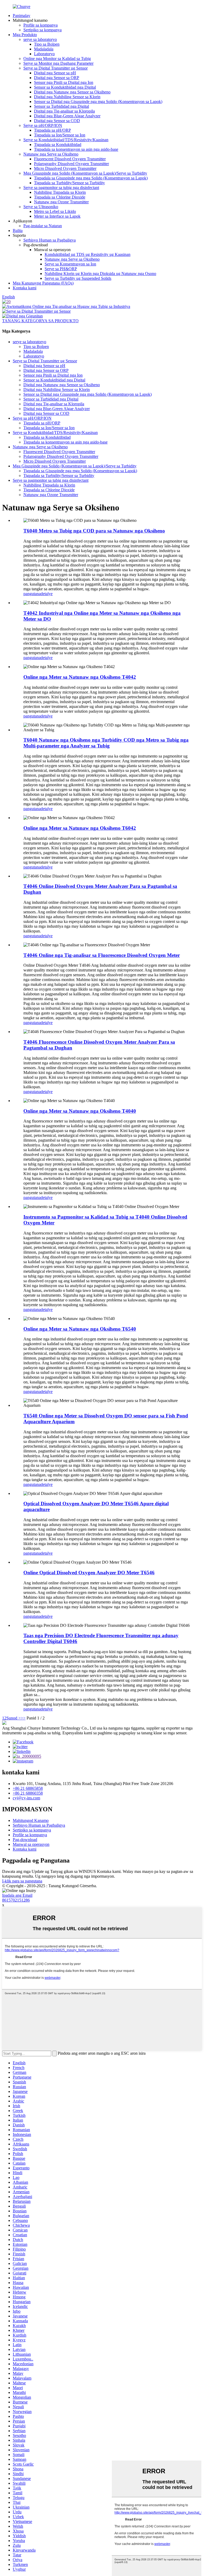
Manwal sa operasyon (31, 1844)
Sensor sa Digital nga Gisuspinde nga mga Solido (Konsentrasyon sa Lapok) (98, 102)
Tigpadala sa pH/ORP (52, 130)
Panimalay (22, 16)
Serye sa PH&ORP (61, 269)
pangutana (32, 594)
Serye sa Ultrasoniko (41, 207)
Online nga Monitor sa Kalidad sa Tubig (57, 59)
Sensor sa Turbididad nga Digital (61, 106)
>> (23, 1718)
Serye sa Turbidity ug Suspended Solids (78, 278)
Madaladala (44, 49)
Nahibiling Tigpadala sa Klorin (60, 192)
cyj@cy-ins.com (26, 1798)
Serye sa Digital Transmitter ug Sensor (56, 68)
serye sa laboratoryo (40, 39)
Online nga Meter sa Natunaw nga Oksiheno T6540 (80, 1329)
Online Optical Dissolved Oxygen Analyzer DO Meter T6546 (89, 1573)
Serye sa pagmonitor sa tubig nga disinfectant (61, 188)
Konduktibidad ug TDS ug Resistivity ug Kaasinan (88, 254)
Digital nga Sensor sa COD (57, 121)
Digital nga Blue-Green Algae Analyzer (67, 116)
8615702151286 (16, 1900)
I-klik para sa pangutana (22, 1881)
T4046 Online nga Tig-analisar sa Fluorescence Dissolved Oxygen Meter (102, 955)
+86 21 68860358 (28, 1793)
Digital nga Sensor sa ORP (57, 78)
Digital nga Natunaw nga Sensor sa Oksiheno (72, 92)
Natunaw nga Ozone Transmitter (61, 202)
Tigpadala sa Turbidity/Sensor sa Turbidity (69, 183)
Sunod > (14, 1718)
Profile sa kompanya (41, 25)
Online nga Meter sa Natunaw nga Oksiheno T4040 (80, 1111)
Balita (18, 231)
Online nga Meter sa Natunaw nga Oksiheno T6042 (80, 828)
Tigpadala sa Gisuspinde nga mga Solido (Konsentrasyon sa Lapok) (91, 178)
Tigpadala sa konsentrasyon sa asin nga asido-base (76, 149)
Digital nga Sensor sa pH (55, 73)
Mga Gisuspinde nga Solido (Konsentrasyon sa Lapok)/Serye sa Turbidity (85, 173)
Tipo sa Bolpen (47, 44)
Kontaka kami (25, 288)
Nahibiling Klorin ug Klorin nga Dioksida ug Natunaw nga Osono (100, 274)
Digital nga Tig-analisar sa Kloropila (64, 111)
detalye (47, 594)
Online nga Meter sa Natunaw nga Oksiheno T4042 (80, 677)
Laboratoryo (44, 54)
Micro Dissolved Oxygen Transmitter (65, 168)
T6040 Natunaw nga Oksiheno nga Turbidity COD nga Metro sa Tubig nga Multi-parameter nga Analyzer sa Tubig (106, 743)
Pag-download (25, 1840)
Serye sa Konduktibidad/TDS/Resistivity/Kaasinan (66, 140)
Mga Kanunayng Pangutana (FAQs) (43, 283)
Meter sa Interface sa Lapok (57, 216)
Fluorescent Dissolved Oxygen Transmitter (70, 159)
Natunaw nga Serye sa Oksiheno (51, 154)
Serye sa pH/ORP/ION (43, 125)
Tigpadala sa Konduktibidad (58, 145)
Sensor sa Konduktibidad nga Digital (65, 87)
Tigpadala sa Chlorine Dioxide (60, 197)
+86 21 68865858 (28, 1788)
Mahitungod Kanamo (31, 1820)
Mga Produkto (25, 35)
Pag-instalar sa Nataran (43, 226)
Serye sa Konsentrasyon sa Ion (70, 264)
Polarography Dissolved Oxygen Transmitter (71, 164)
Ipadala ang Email (17, 1895)
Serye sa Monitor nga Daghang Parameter (58, 63)
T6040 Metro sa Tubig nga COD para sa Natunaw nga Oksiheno (94, 531)
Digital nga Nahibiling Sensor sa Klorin (67, 97)
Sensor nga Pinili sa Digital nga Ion (64, 82)
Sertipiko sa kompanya (42, 30)
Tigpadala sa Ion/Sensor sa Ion (60, 135)
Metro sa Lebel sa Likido (55, 211)
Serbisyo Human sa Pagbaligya (50, 240)
